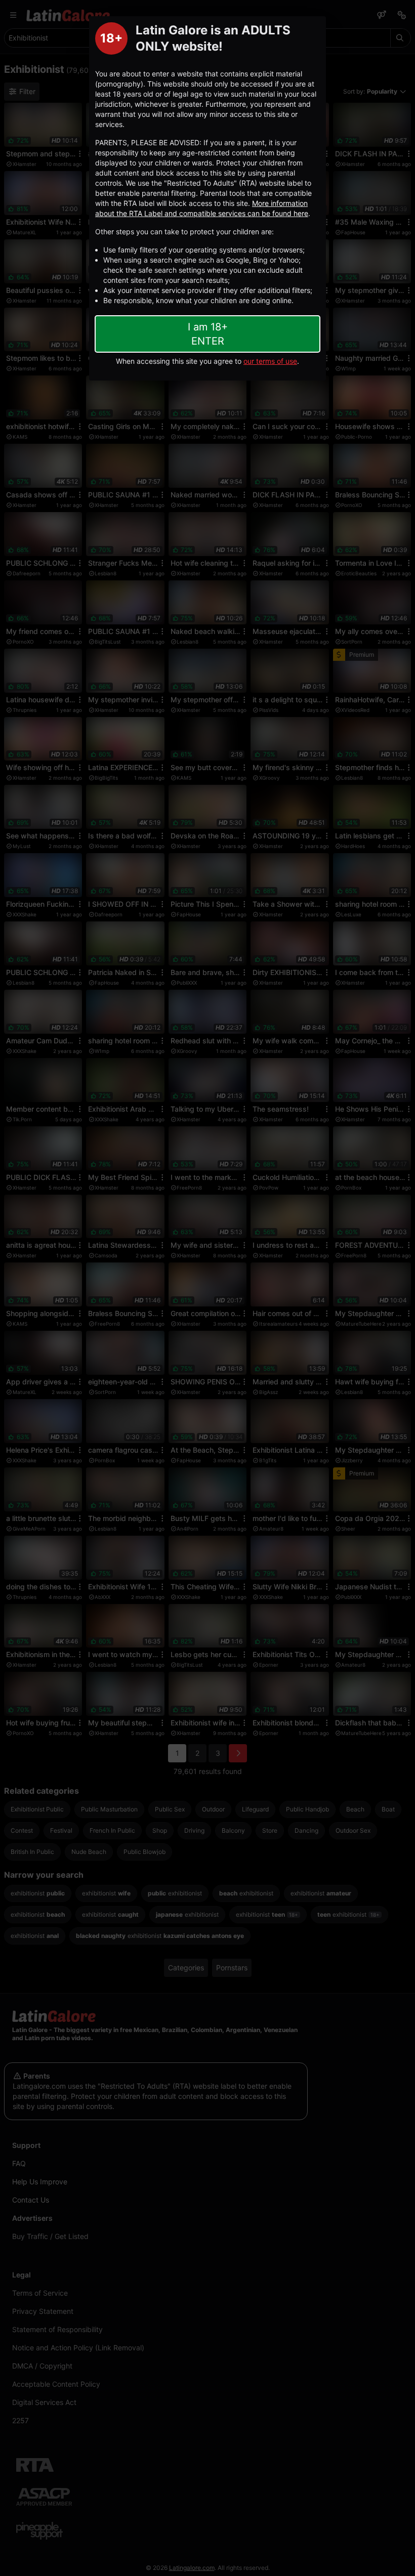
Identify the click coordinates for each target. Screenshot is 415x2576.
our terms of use (270, 361)
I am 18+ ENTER (208, 334)
